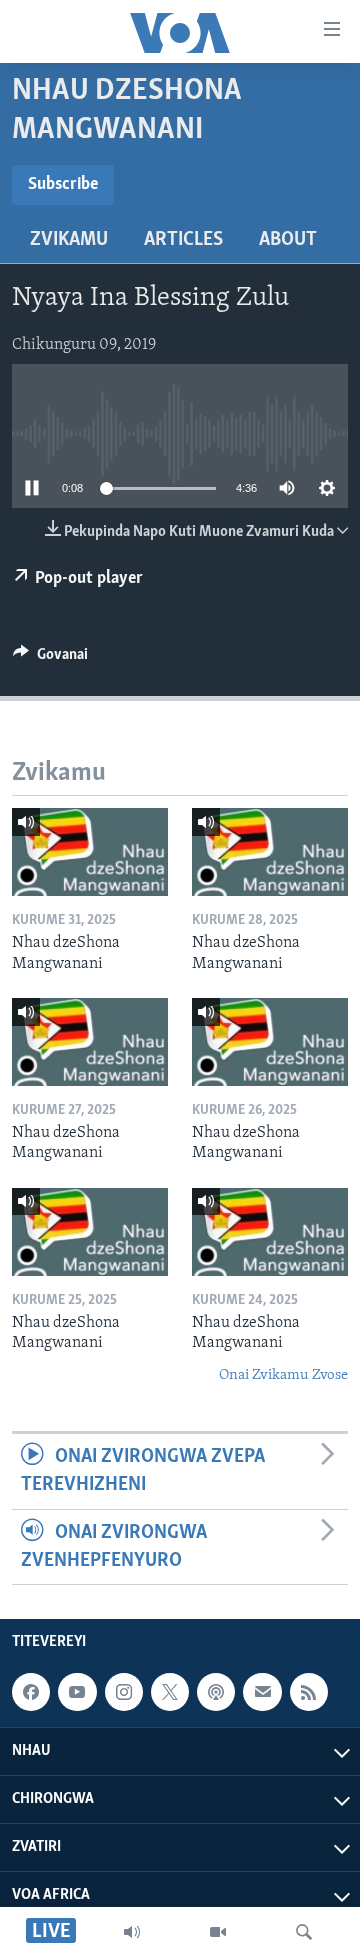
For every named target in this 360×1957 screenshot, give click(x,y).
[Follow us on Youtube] (77, 1692)
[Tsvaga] (304, 1932)
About (288, 240)
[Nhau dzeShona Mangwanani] (90, 852)
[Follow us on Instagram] (124, 1692)
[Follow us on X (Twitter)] (170, 1692)
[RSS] (309, 1692)
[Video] (218, 1932)
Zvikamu (69, 240)
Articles (183, 240)
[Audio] (132, 1932)
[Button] (50, 659)
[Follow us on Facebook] (31, 1692)
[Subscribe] (262, 1692)
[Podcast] (216, 1692)
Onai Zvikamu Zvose (283, 1375)
